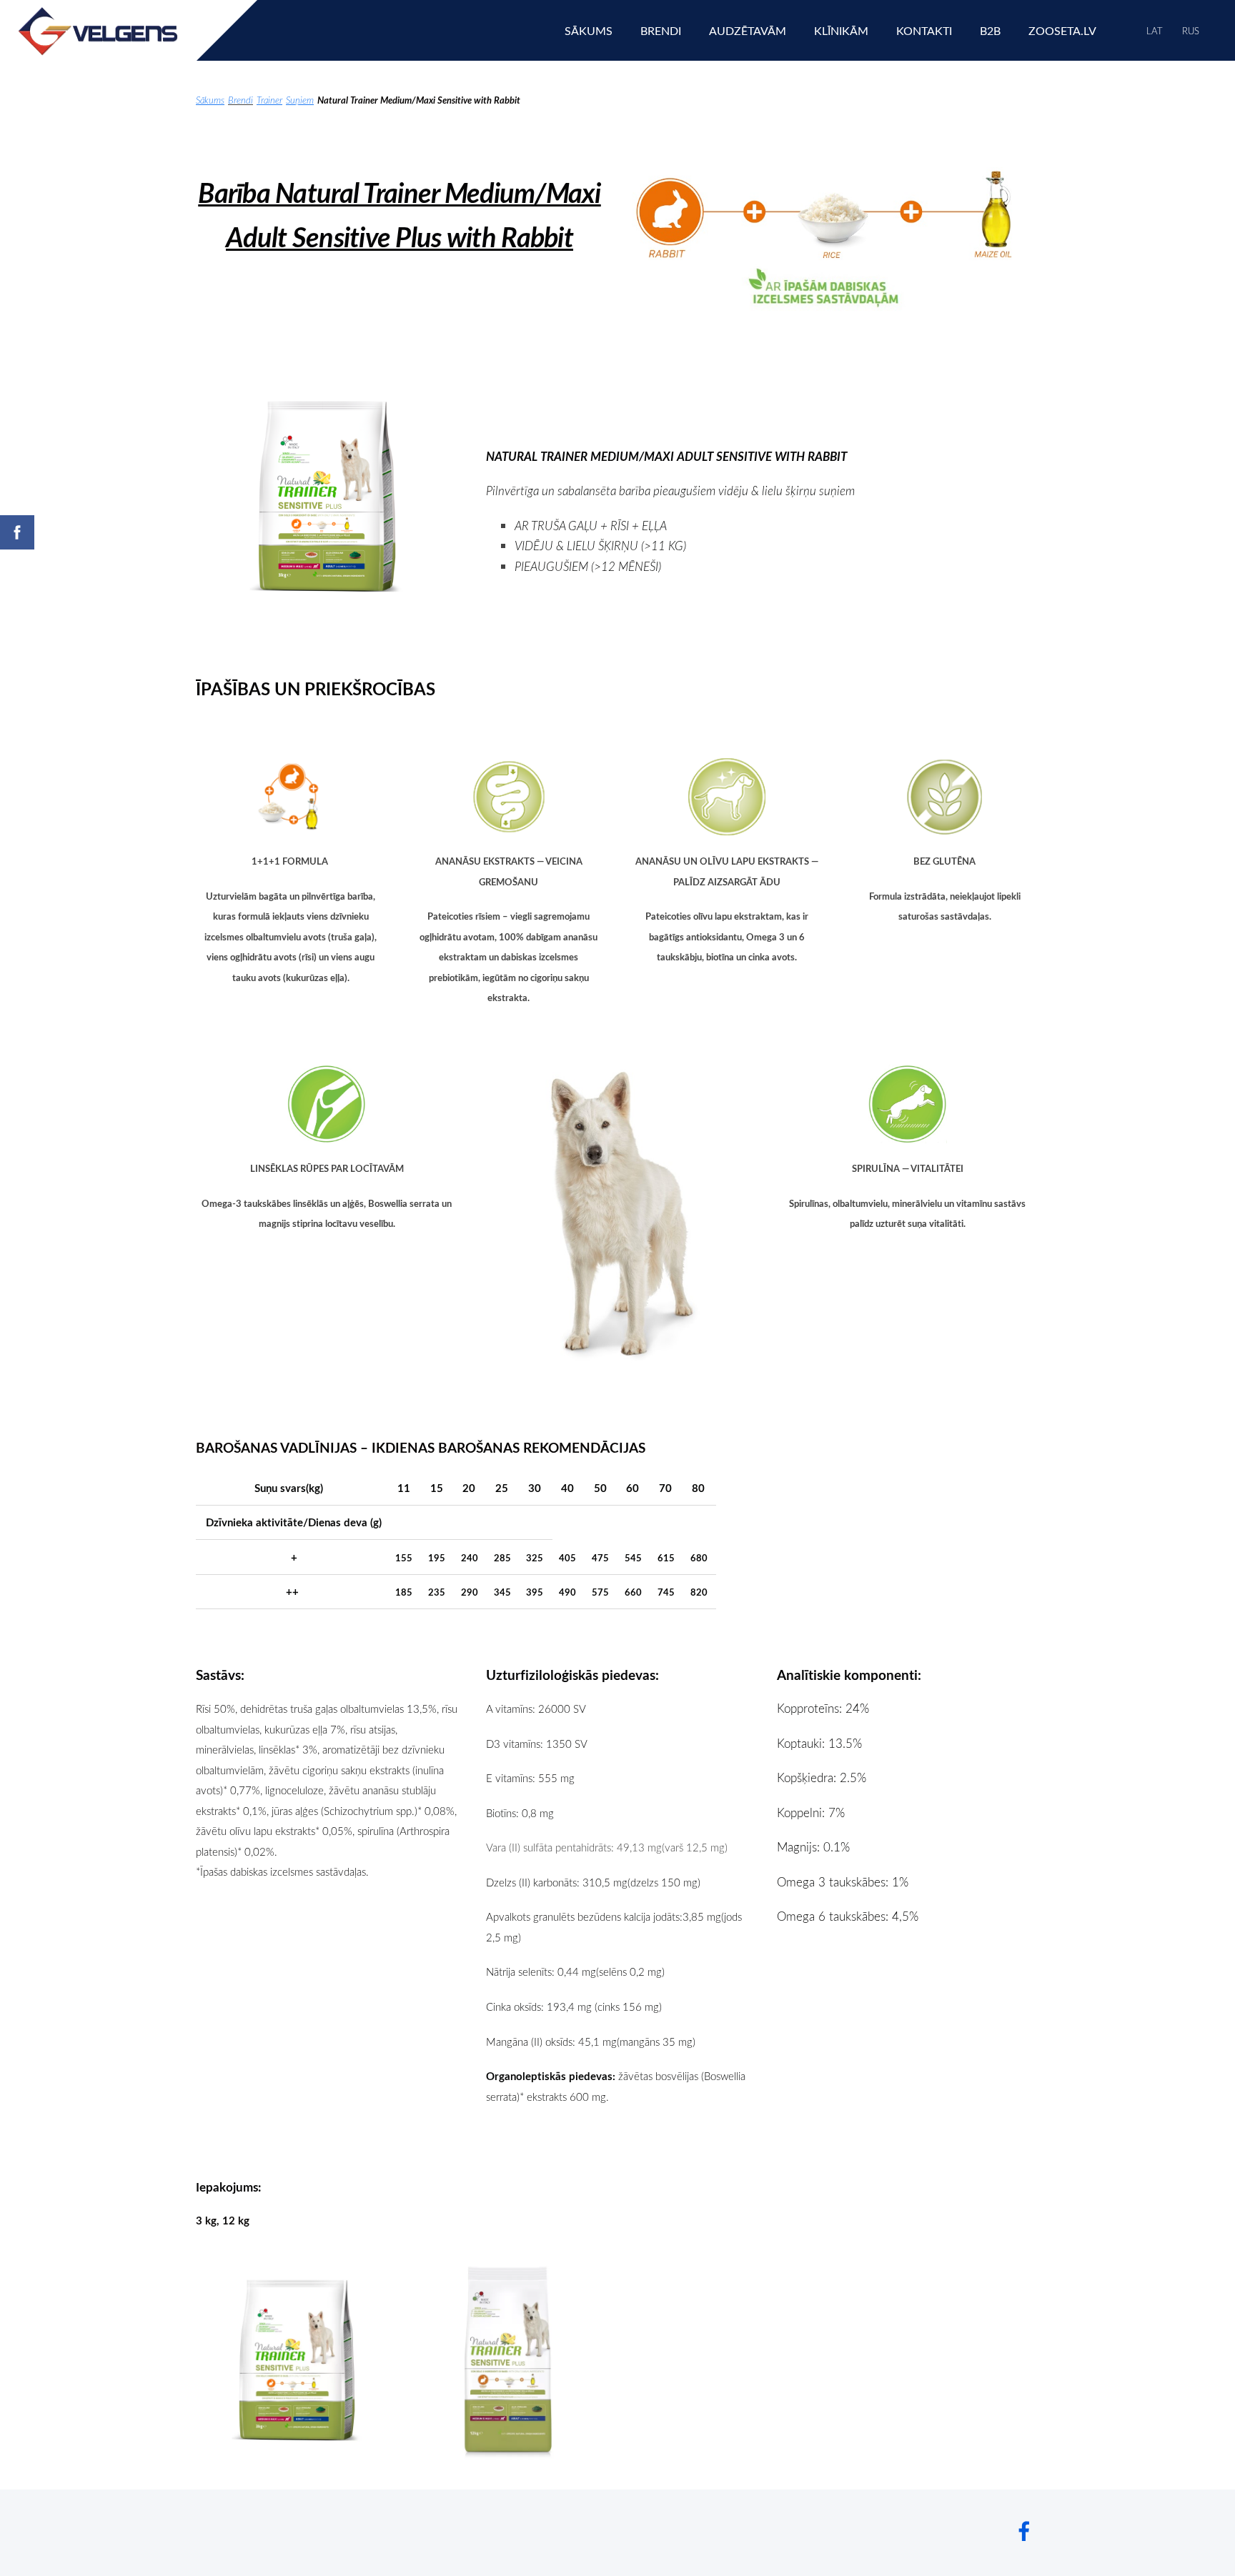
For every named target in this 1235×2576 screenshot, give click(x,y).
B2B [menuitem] (990, 31)
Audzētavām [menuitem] (748, 31)
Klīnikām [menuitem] (841, 31)
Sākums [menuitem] (589, 31)
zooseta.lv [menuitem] (1062, 31)
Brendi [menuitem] (661, 31)
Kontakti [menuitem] (924, 31)
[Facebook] (1024, 2531)
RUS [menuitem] (1191, 31)
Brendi (240, 100)
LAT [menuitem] (1155, 31)
